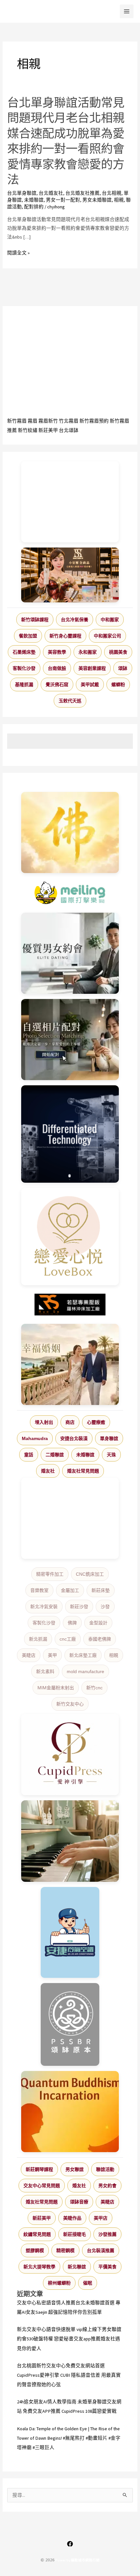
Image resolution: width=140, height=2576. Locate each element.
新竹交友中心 (70, 1704)
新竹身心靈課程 (65, 636)
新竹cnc (94, 1688)
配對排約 (34, 207)
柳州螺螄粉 (59, 2283)
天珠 (111, 1455)
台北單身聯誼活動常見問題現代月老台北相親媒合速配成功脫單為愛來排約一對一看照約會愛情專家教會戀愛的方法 (66, 141)
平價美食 (107, 2267)
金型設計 (98, 1623)
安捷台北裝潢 (74, 1438)
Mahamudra (35, 1438)
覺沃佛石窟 (57, 684)
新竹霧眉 (17, 421)
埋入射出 (44, 1422)
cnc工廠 (68, 1639)
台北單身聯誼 (22, 193)
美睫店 (29, 1655)
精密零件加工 (50, 1574)
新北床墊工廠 (83, 1655)
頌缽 (123, 668)
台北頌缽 (69, 430)
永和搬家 (88, 652)
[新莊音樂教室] (70, 1841)
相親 (119, 200)
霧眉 (33, 421)
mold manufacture (85, 1671)
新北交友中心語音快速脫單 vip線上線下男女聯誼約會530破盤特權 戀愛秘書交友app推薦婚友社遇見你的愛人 (69, 2339)
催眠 (88, 2283)
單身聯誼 (109, 1438)
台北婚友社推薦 (83, 193)
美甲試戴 (90, 684)
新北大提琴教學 (39, 2267)
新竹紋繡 (28, 430)
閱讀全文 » (18, 253)
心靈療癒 (96, 1422)
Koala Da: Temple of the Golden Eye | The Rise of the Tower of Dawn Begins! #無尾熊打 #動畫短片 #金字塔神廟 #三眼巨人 (69, 2438)
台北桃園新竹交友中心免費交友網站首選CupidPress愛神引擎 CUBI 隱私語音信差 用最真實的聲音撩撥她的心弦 (69, 2375)
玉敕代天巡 (70, 701)
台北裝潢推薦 (101, 2250)
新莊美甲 (48, 430)
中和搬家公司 (107, 636)
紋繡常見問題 (37, 2234)
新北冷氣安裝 (44, 1607)
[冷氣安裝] (70, 1932)
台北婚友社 (51, 193)
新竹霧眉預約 (94, 421)
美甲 (52, 1655)
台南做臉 (57, 668)
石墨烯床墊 (24, 652)
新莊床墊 (101, 1590)
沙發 (105, 1607)
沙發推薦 (107, 2234)
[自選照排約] (70, 1040)
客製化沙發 (24, 668)
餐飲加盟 (28, 636)
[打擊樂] (70, 893)
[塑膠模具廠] (70, 1134)
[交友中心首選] (70, 1755)
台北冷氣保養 (75, 620)
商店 (70, 1422)
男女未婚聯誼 (97, 200)
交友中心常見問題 (42, 2186)
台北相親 (112, 193)
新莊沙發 (79, 1607)
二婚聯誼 (55, 1455)
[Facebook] (70, 2544)
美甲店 (101, 2218)
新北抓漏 (38, 1639)
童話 (29, 1455)
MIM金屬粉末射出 (56, 1688)
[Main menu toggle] (127, 11)
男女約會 (107, 2186)
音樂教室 (39, 1590)
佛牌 (72, 1623)
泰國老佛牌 (100, 1639)
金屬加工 (70, 1590)
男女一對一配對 (63, 200)
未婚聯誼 (34, 200)
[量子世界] (70, 2112)
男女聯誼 (75, 2169)
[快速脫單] (70, 1364)
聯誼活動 (105, 2169)
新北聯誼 (77, 2267)
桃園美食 (118, 652)
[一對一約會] (70, 953)
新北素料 (45, 1671)
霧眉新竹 (48, 421)
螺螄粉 (118, 684)
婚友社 (48, 1471)
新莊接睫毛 (75, 2234)
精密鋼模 (65, 2250)
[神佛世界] (70, 832)
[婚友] (70, 1237)
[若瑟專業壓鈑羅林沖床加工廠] (70, 1305)
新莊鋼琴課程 (39, 2169)
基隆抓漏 (24, 684)
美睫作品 (72, 2218)
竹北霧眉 (69, 421)
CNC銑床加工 (90, 1574)
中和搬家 (110, 620)
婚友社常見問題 (83, 1471)
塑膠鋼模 (35, 2250)
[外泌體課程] (70, 575)
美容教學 (57, 652)
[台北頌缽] (70, 2024)
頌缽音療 (79, 2202)
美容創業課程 (92, 668)
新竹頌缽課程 (35, 620)
